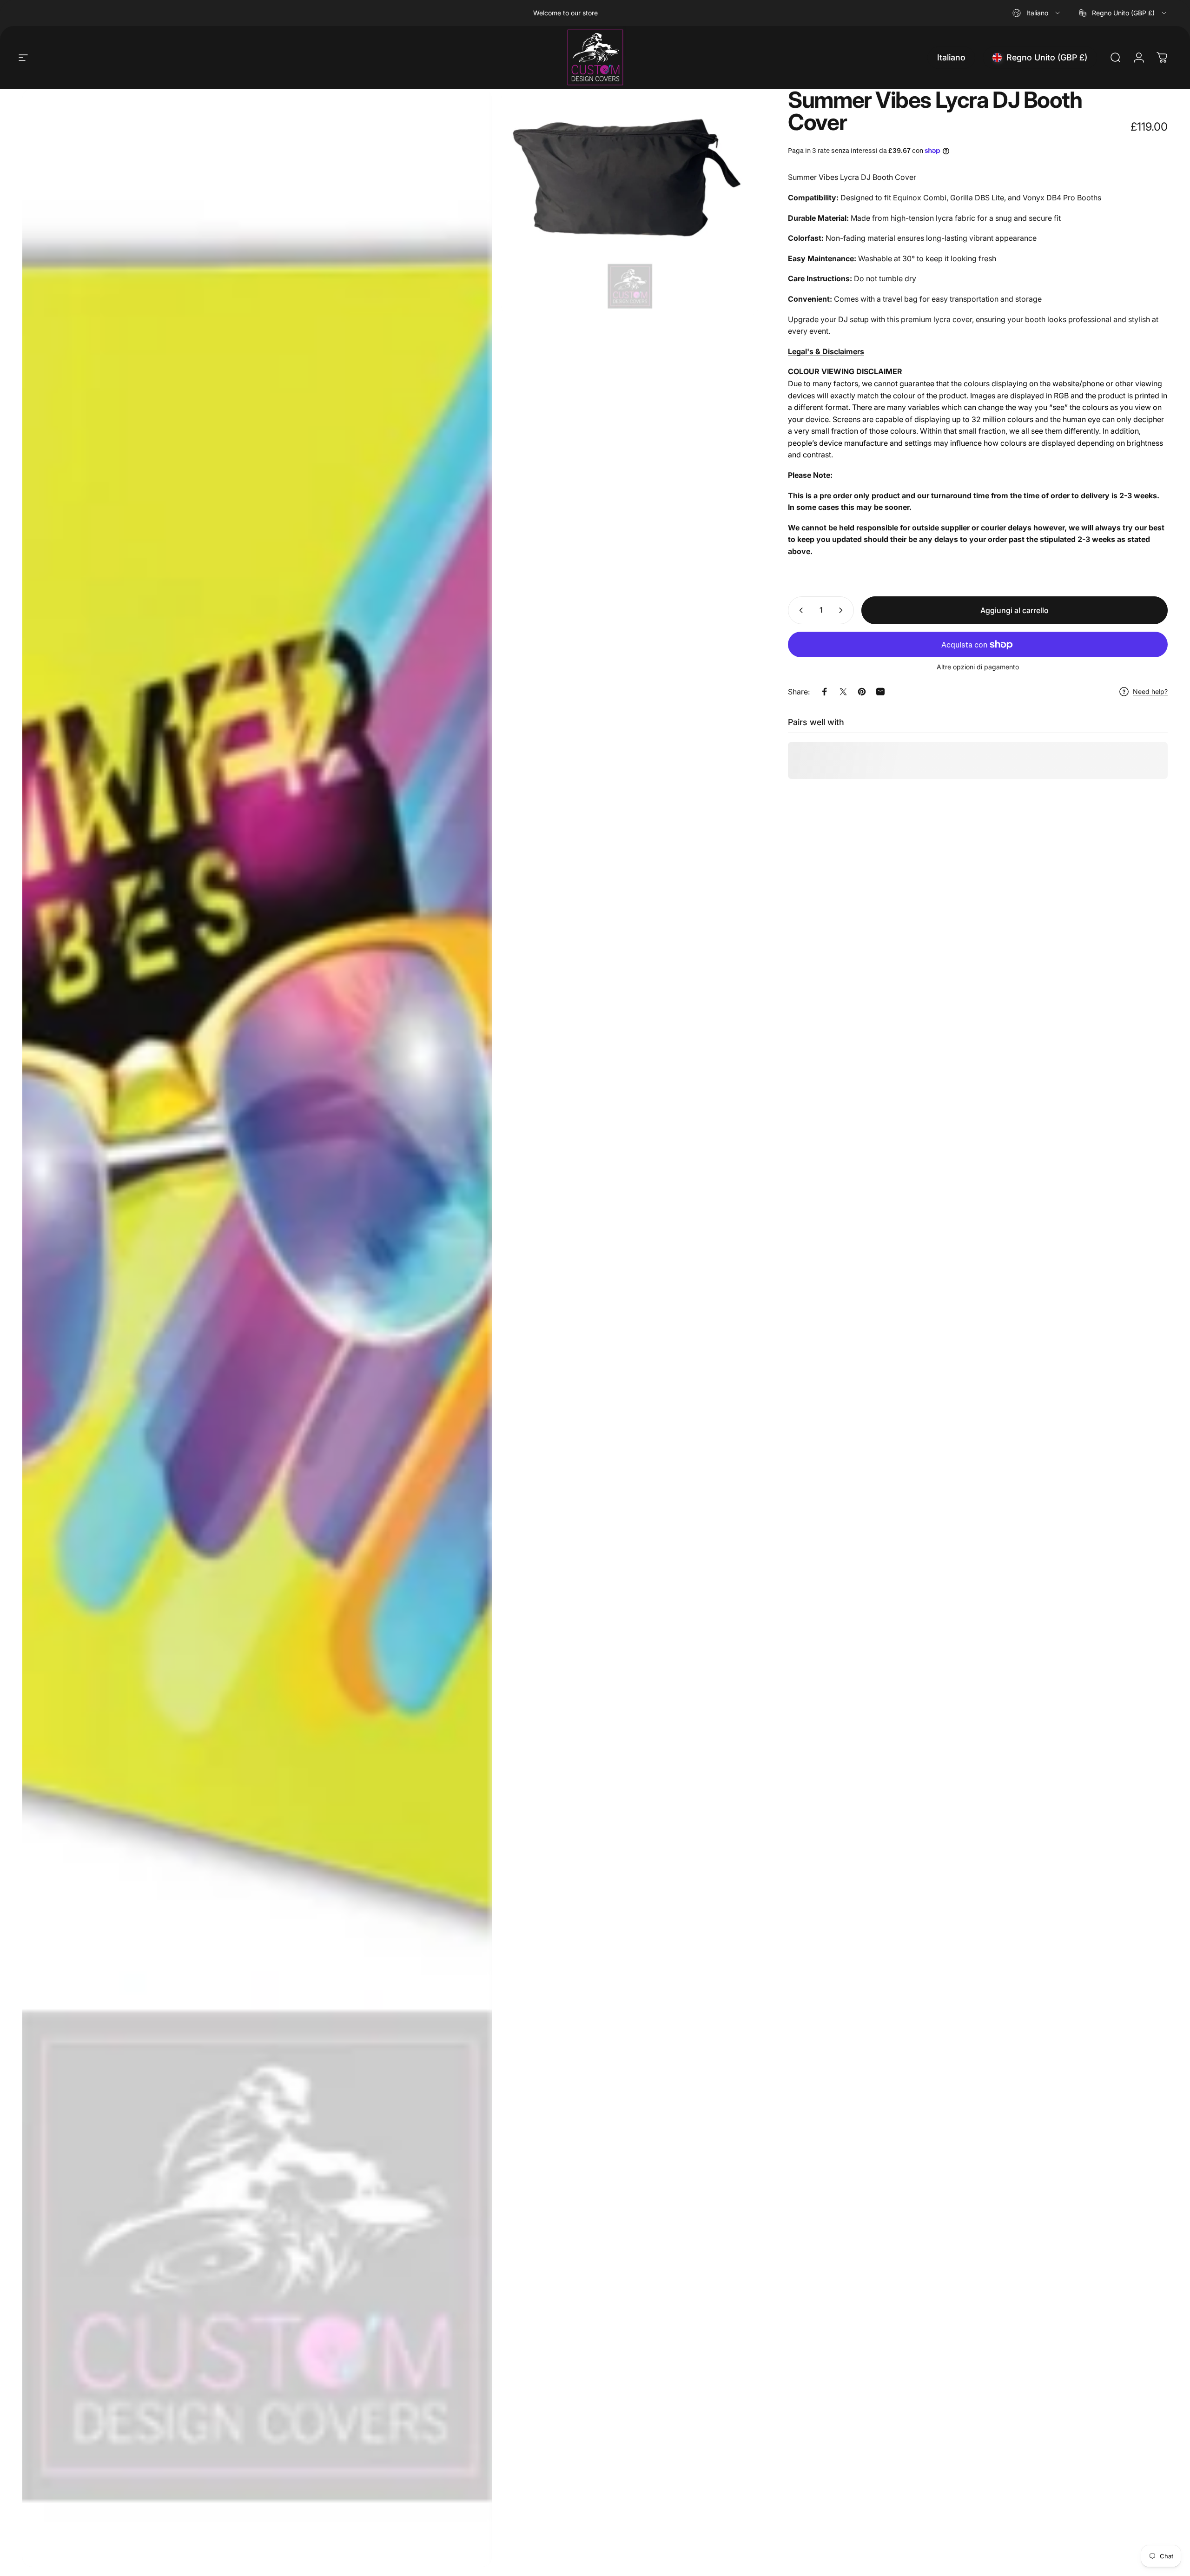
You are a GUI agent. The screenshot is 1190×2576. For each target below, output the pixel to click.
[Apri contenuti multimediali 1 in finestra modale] (257, 1328)
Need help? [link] (1150, 691)
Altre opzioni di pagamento (978, 667)
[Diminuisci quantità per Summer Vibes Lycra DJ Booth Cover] (799, 610)
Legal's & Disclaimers (826, 351)
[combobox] (1037, 13)
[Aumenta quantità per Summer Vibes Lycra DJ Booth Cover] (843, 610)
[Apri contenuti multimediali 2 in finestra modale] (630, 202)
